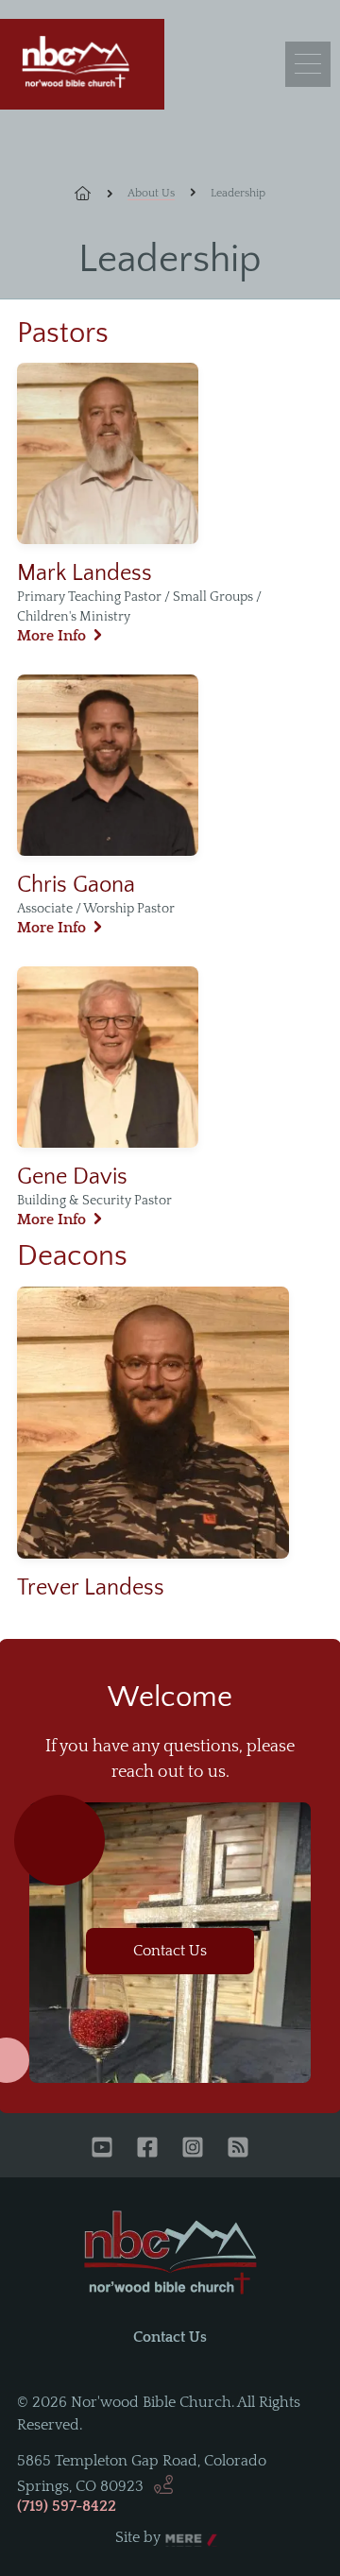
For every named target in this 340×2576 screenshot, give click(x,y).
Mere (183, 2538)
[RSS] (238, 2149)
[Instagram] (193, 2149)
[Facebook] (147, 2149)
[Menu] (308, 64)
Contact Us (170, 1951)
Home (93, 194)
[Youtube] (102, 2149)
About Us (151, 193)
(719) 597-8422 (67, 2506)
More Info (51, 636)
